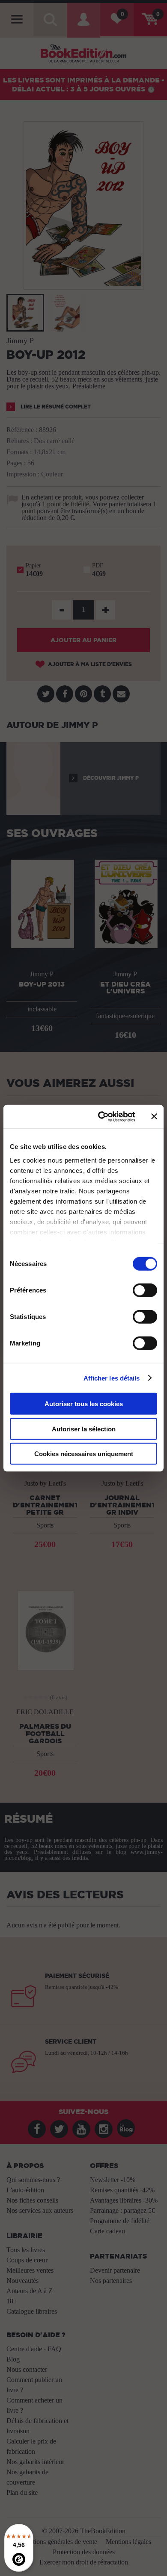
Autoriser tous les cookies (84, 1404)
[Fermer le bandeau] (154, 1116)
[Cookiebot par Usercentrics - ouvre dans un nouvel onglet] (101, 1116)
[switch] (145, 1290)
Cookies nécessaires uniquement (84, 1454)
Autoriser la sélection (84, 1429)
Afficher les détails (112, 1378)
